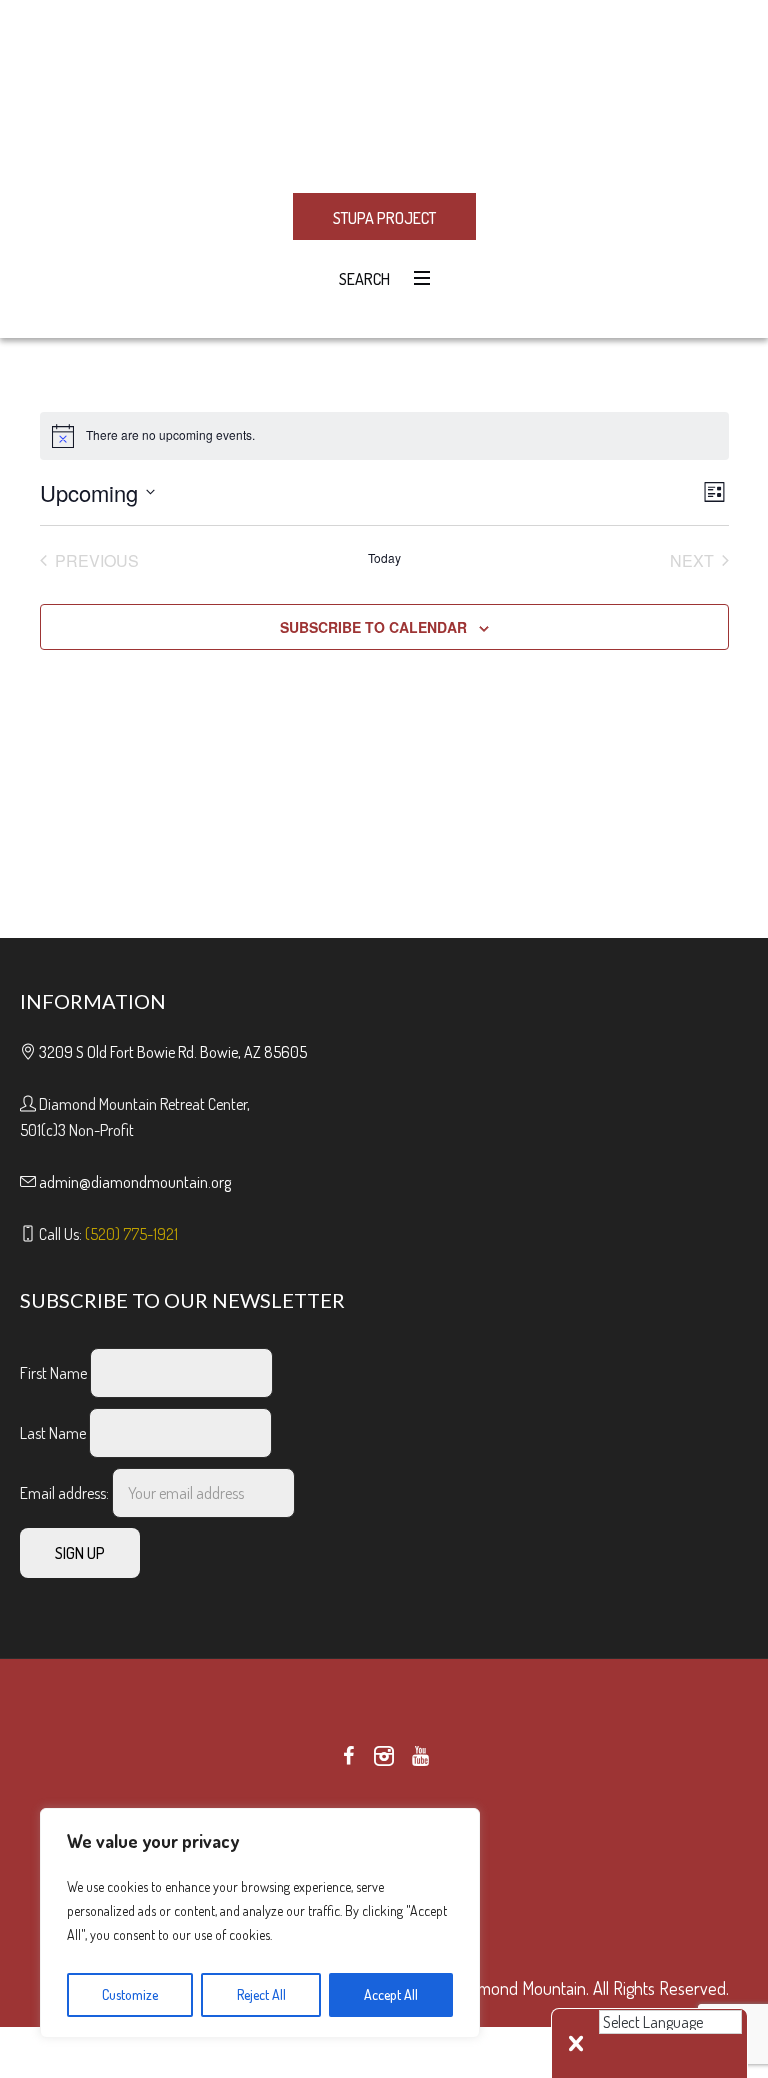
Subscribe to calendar (373, 627)
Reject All (261, 1994)
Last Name (53, 1433)
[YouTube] (420, 1756)
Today (384, 558)
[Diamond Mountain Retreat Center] (384, 95)
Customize (130, 1994)
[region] (260, 1923)
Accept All (391, 1994)
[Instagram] (384, 1756)
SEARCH (361, 279)
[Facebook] (348, 1756)
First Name (53, 1373)
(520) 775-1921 (131, 1234)
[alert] (384, 436)
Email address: (66, 1493)
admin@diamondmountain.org (135, 1182)
